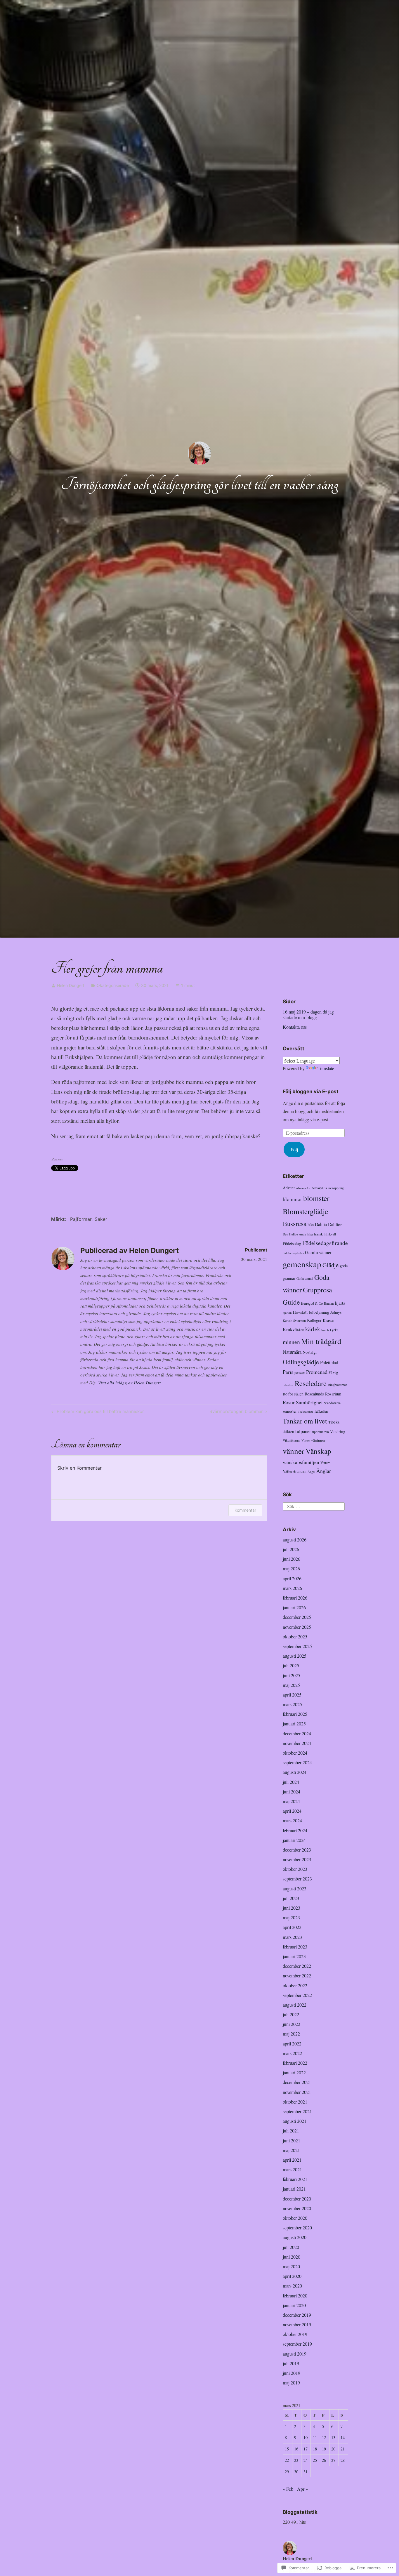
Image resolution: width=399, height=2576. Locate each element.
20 (333, 2449)
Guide (291, 1302)
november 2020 (297, 2208)
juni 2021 (292, 2140)
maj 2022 (291, 2034)
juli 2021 (291, 2131)
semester (290, 1411)
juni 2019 (292, 2373)
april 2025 (292, 1695)
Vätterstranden (295, 1471)
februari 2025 (295, 1714)
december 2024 (297, 1733)
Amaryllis (319, 1188)
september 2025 (297, 1646)
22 (287, 2460)
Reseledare (311, 1383)
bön (311, 1224)
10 (306, 2437)
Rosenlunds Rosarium (323, 1394)
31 (306, 2472)
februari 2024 (295, 1830)
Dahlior (335, 1224)
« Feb (288, 2489)
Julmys (336, 1312)
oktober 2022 (295, 1985)
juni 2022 (292, 2024)
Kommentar (245, 1510)
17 (306, 2449)
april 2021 (292, 2160)
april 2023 (292, 1927)
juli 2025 (291, 1665)
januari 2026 (294, 1607)
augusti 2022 (295, 2005)
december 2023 (297, 1850)
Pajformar (81, 1219)
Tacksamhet (305, 1412)
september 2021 (297, 2111)
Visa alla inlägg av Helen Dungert (129, 1383)
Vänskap (318, 1451)
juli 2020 (291, 2247)
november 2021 (297, 2092)
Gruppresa (318, 1290)
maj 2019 (291, 2383)
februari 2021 (295, 2179)
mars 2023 (292, 1937)
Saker (101, 1219)
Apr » (302, 2489)
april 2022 (292, 2044)
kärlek (313, 1329)
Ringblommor (337, 1385)
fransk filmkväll (325, 1234)
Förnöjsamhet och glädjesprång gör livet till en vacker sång (200, 484)
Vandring (338, 1432)
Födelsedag (292, 1244)
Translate (326, 1068)
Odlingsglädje (301, 1362)
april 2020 (292, 2276)
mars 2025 (292, 1704)
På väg (333, 1372)
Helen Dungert (71, 985)
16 (296, 2449)
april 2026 (292, 1578)
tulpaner (303, 1431)
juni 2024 (292, 1792)
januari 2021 (294, 2189)
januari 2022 (294, 2072)
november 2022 (297, 1976)
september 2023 (297, 1879)
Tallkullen (321, 1411)
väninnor (318, 1440)
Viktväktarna (292, 1440)
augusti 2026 (295, 1540)
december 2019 (297, 2315)
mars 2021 (292, 2169)
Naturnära (292, 1352)
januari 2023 (294, 1956)
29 (287, 2472)
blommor (292, 1199)
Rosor (289, 1402)
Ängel (311, 1472)
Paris (288, 1372)
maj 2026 (291, 1568)
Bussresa (295, 1223)
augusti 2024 (295, 1772)
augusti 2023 (295, 1888)
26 (324, 2460)
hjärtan (287, 1313)
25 (315, 2460)
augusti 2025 (295, 1656)
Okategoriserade (113, 985)
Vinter (306, 1440)
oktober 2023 (295, 1869)
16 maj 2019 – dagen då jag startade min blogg (308, 1014)
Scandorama (332, 1403)
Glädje (331, 1265)
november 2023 (297, 1859)
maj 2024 (291, 1801)
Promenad (317, 1372)
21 (343, 2449)
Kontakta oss (295, 1027)
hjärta (340, 1303)
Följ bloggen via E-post (311, 1091)
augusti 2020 (295, 2237)
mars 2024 (292, 1820)
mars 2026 (292, 1588)
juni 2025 (292, 1675)
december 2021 (297, 2082)
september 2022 (297, 1995)
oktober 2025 (295, 1636)
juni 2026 (292, 1559)
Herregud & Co (312, 1303)
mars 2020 (292, 2286)
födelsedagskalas (293, 1253)
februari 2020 (295, 2296)
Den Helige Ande (294, 1234)
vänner (294, 1451)
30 (296, 2472)
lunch (325, 1330)
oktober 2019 (295, 2334)
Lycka (334, 1330)
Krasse (328, 1320)
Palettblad (329, 1362)
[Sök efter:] (314, 1506)
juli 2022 (291, 2014)
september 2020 (297, 2228)
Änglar (324, 1471)
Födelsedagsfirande (325, 1243)
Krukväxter (293, 1329)
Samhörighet (309, 1402)
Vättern (325, 1463)
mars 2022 (292, 2053)
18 (315, 2449)
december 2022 (297, 1966)
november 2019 (297, 2324)
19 (324, 2449)
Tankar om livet (305, 1421)
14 (343, 2437)
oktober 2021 (295, 2102)
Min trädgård (321, 1341)
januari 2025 (294, 1724)
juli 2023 (291, 1898)
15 (287, 2449)
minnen (291, 1342)
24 (306, 2460)
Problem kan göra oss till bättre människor (97, 1412)
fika (310, 1234)
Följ (294, 1149)
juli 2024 (291, 1782)
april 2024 (292, 1811)
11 (315, 2437)
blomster (316, 1198)
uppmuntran (321, 1432)
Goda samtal (305, 1279)
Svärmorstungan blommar (236, 1412)
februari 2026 (295, 1598)
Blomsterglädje (305, 1211)
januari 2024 (294, 1840)
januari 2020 (294, 2305)
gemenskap (302, 1264)
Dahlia (321, 1224)
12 (324, 2437)
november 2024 (297, 1743)
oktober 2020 (295, 2218)
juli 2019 (291, 2363)
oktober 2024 (295, 1753)
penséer (300, 1372)
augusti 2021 (295, 2121)
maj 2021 (291, 2150)
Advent (289, 1188)
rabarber (288, 1385)
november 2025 (297, 1627)
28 (343, 2460)
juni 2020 (292, 2257)
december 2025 (297, 1617)
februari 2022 (295, 2063)
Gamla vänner (318, 1252)
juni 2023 (292, 1908)
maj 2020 (291, 2266)
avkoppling (336, 1188)
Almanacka (303, 1188)
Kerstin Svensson (294, 1321)
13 (333, 2437)
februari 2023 (295, 1947)
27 (333, 2460)
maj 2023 (291, 1917)
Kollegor (314, 1320)
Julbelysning (319, 1312)
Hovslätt (300, 1312)
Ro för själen (293, 1394)
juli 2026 (291, 1549)
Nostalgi (310, 1352)
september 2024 (297, 1762)
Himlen (329, 1303)
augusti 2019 (295, 2354)
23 (296, 2460)
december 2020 (297, 2199)
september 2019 (297, 2344)
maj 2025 (291, 1685)
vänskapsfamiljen (301, 1462)
